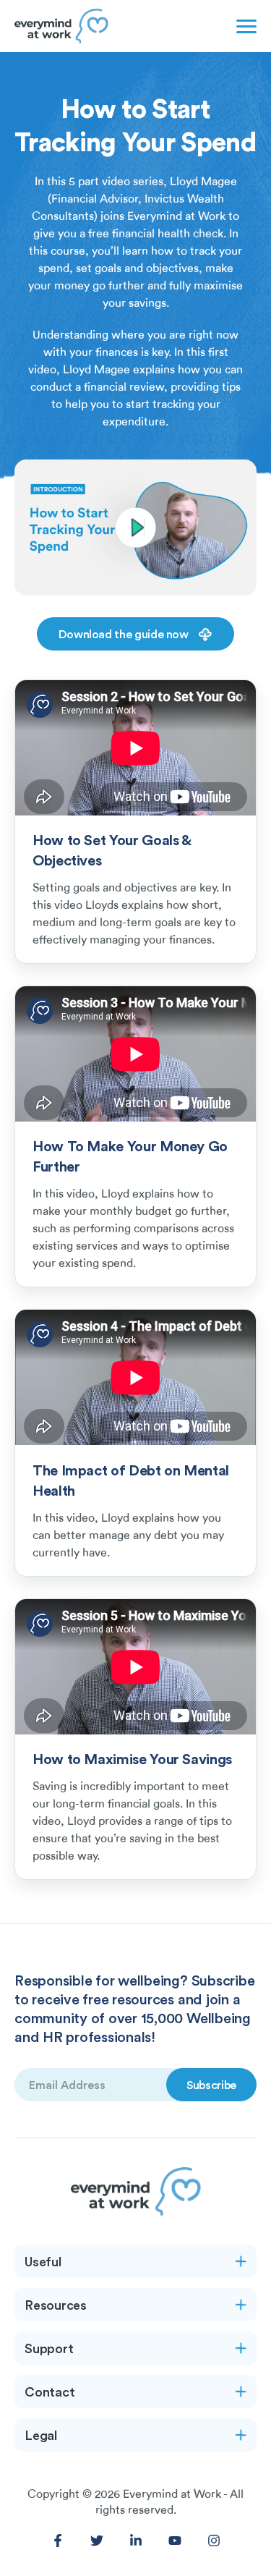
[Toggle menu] (244, 26)
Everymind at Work (172, 2494)
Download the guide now (125, 634)
